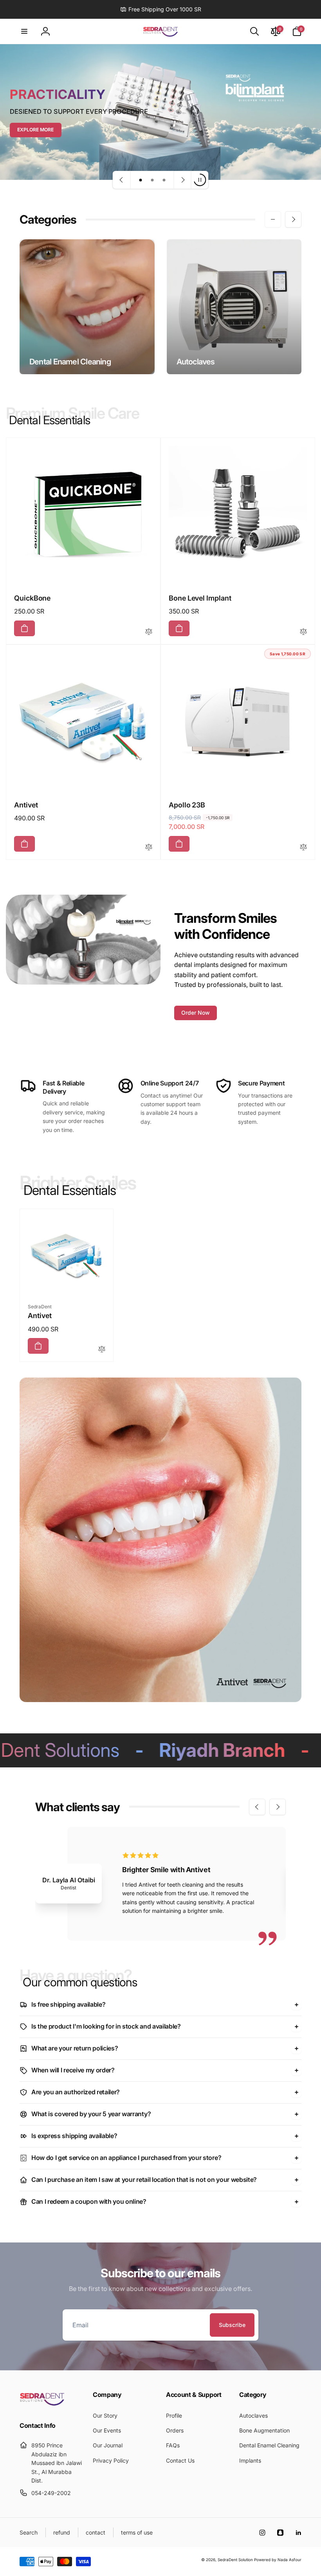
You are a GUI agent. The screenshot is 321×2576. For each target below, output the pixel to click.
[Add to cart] (24, 628)
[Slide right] (293, 219)
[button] (24, 31)
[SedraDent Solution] (42, 2404)
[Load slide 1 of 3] (141, 180)
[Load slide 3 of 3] (164, 180)
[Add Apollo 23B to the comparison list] (303, 848)
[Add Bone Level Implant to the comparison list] (303, 632)
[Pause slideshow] (200, 180)
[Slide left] (273, 219)
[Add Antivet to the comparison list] (149, 848)
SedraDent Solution (235, 2560)
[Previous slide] (122, 180)
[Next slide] (182, 180)
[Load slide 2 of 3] (152, 180)
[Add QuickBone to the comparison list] (149, 632)
